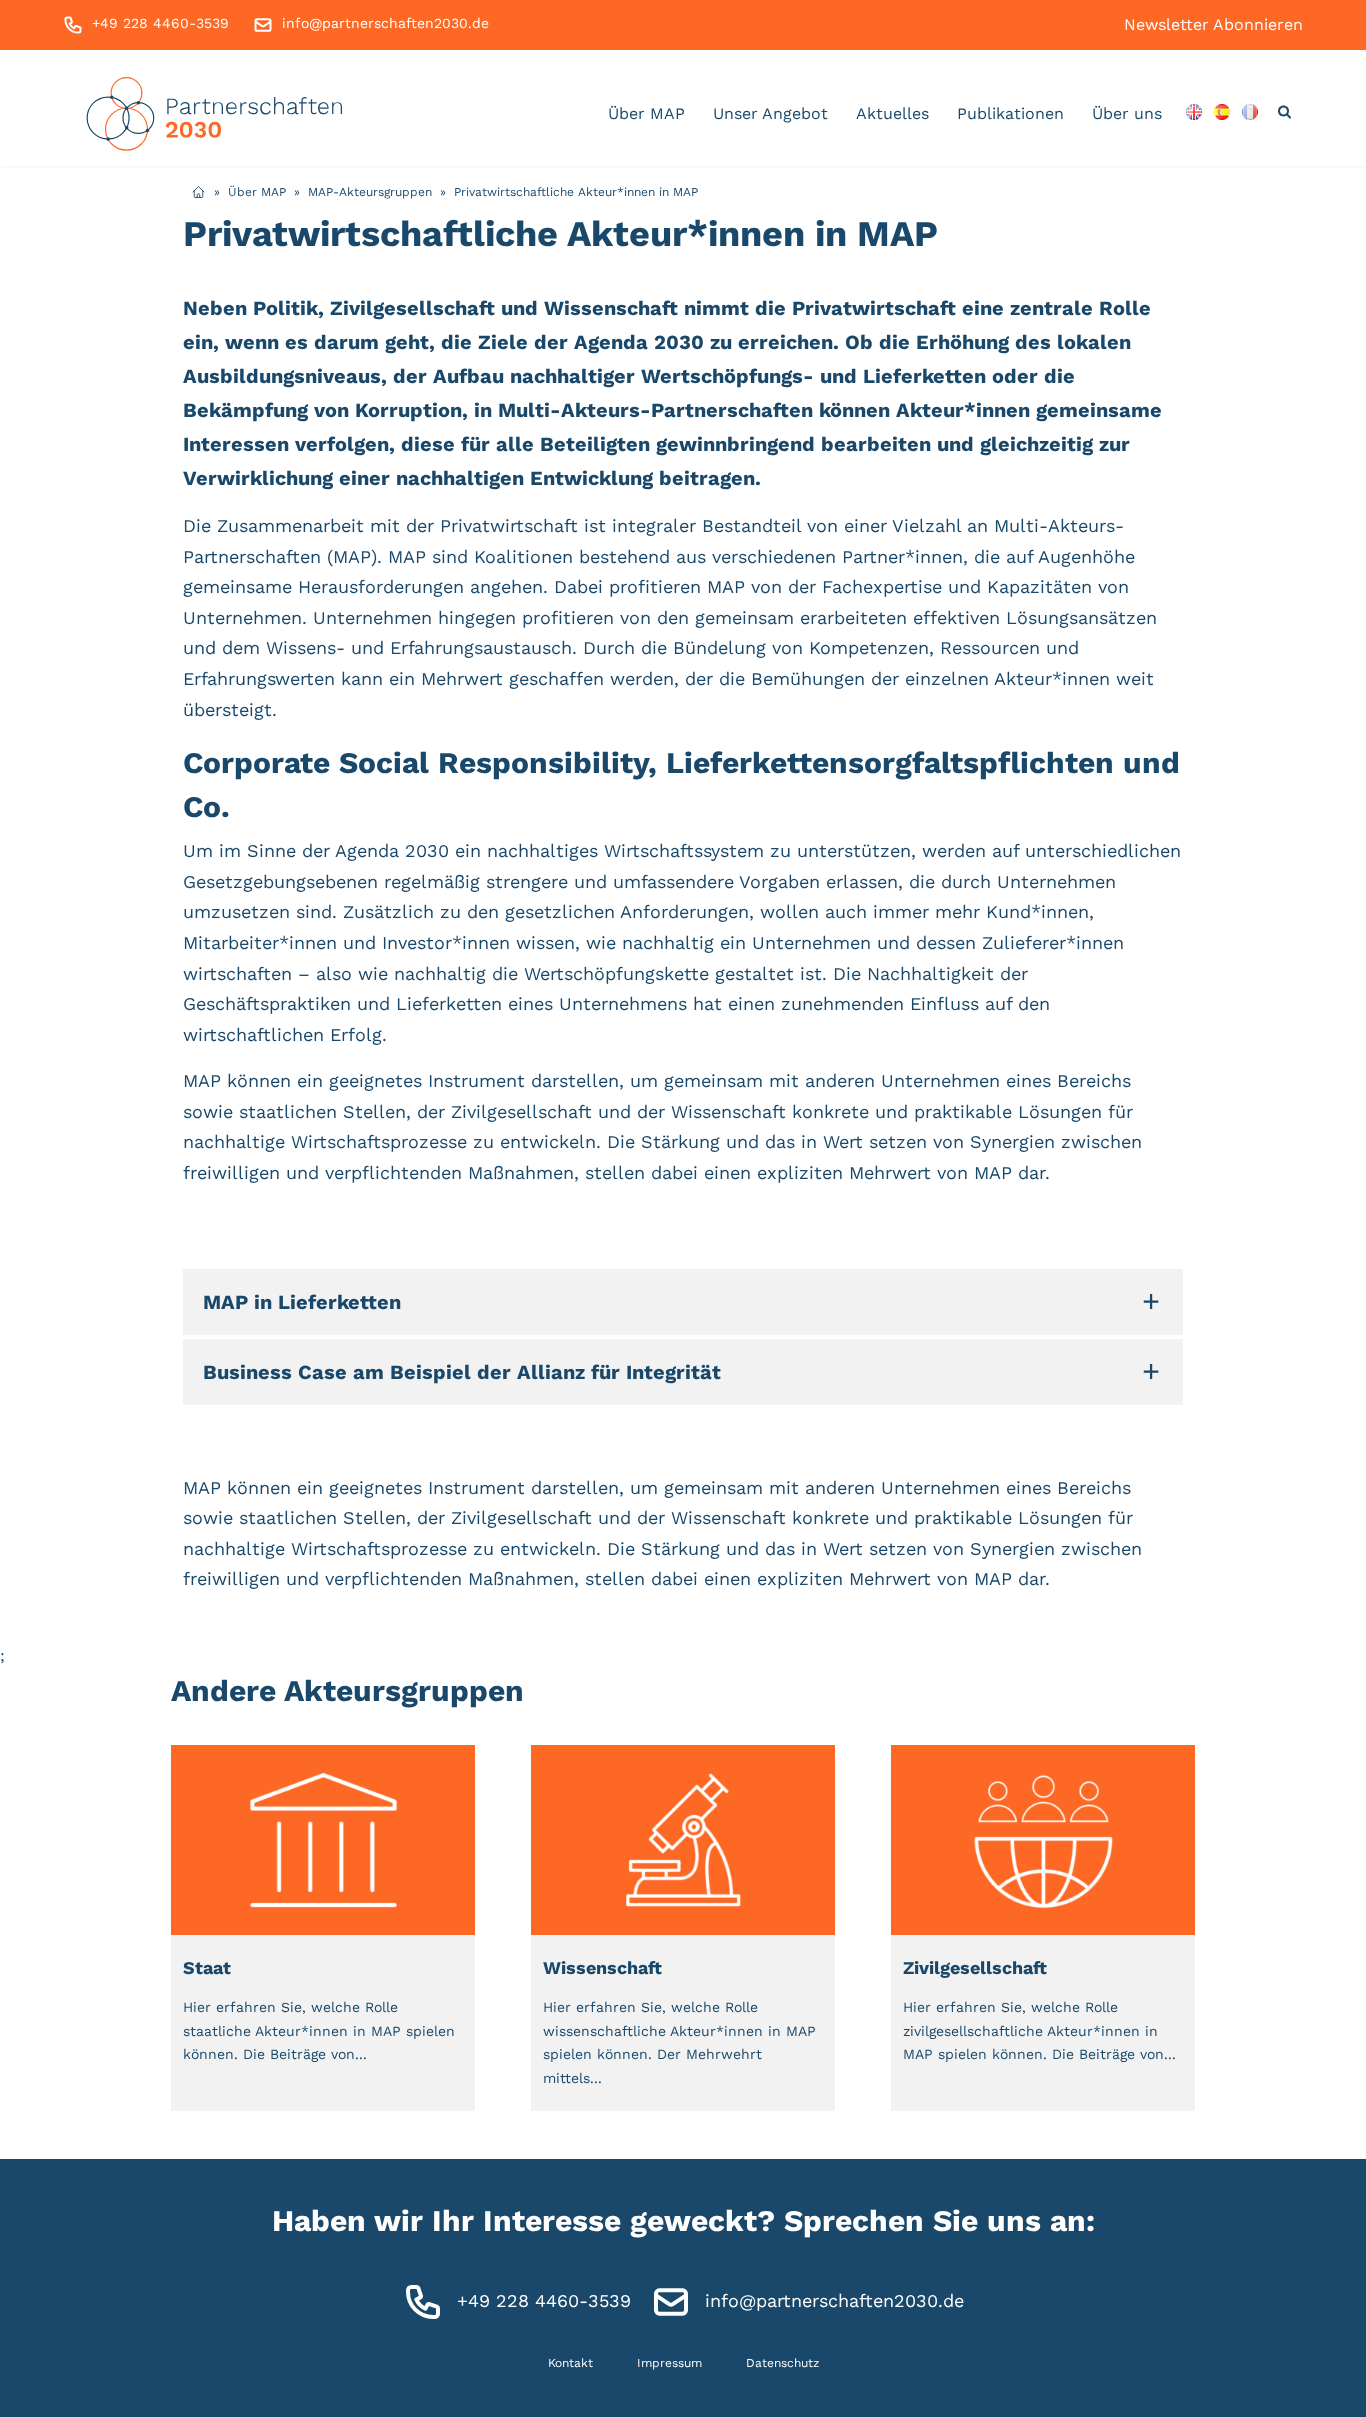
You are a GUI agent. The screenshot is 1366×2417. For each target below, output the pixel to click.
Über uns (1127, 113)
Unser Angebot (770, 113)
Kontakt (570, 2363)
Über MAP (646, 113)
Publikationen (1010, 113)
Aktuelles (892, 113)
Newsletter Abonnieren (1213, 24)
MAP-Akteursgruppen (370, 192)
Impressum (669, 2363)
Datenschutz (782, 2363)
